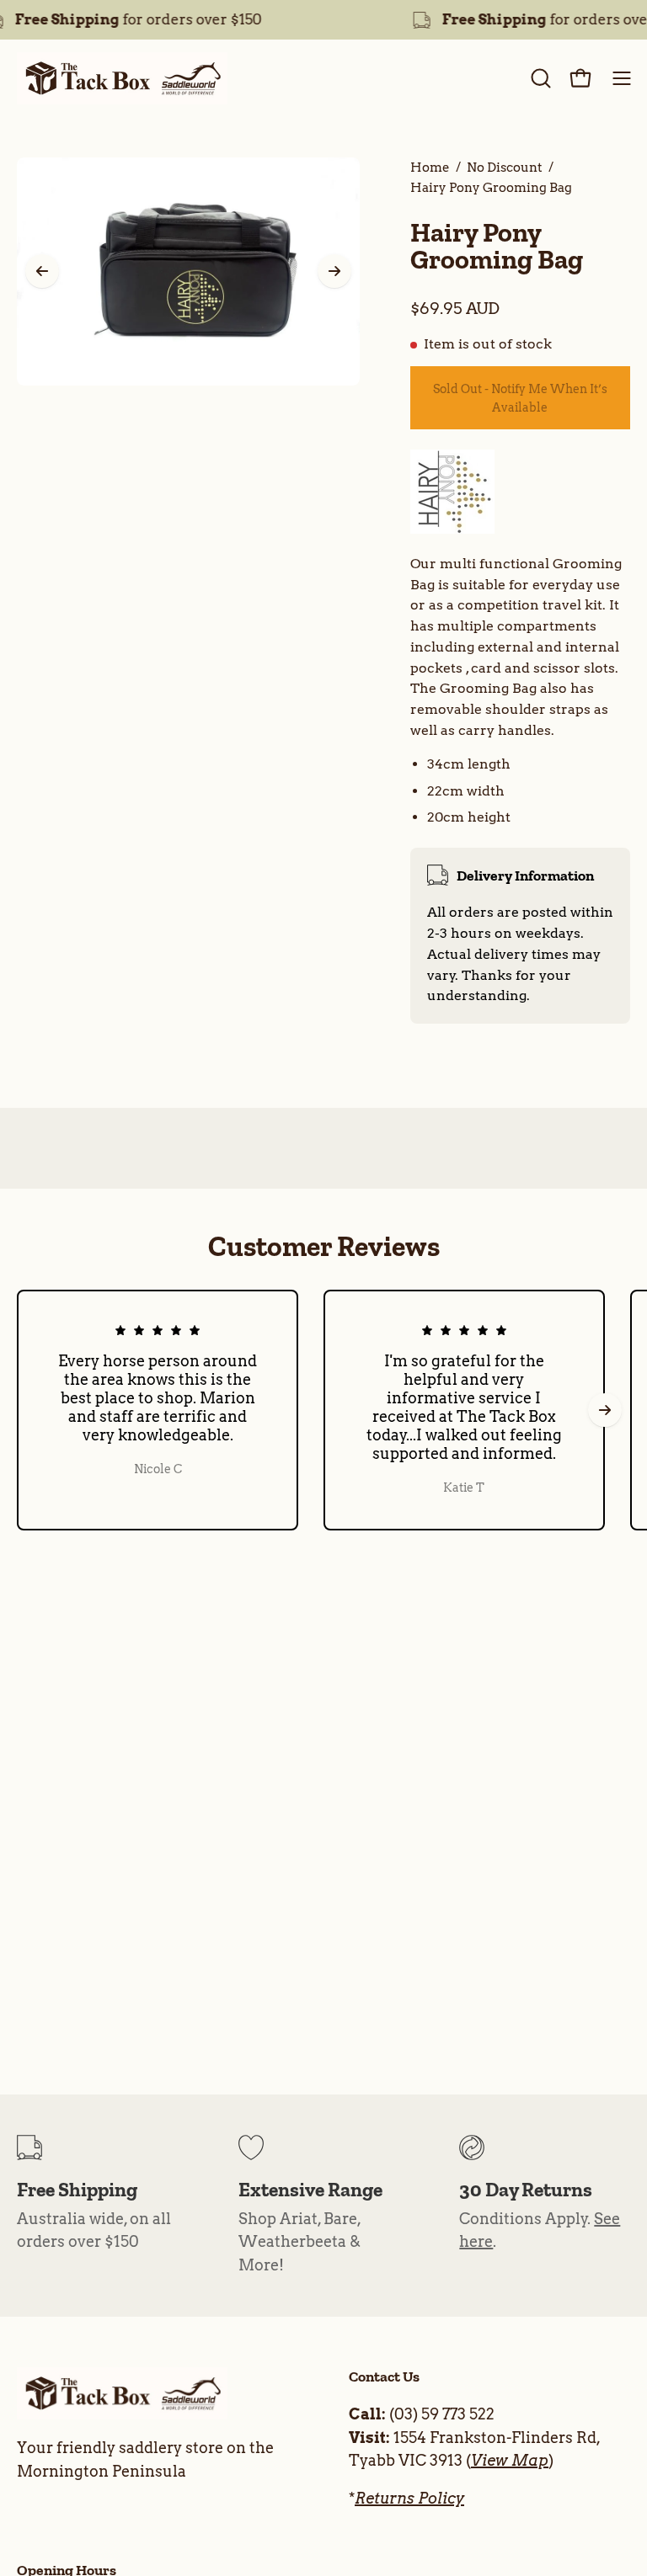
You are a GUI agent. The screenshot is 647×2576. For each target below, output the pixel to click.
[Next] (334, 271)
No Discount (505, 167)
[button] (539, 78)
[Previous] (42, 271)
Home (430, 167)
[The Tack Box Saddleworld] (122, 78)
